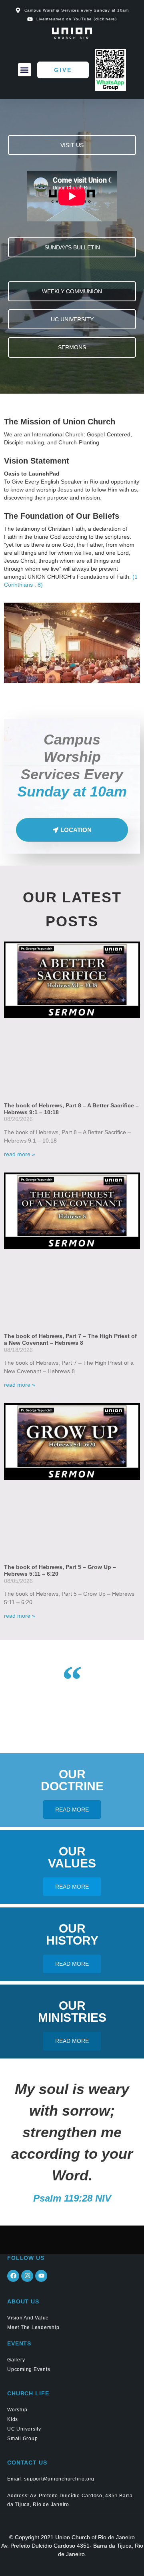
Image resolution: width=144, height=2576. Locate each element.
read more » (20, 1154)
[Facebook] (13, 2276)
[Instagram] (27, 2276)
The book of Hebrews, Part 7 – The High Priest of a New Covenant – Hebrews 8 (70, 1339)
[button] (25, 70)
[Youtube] (41, 2276)
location (76, 830)
